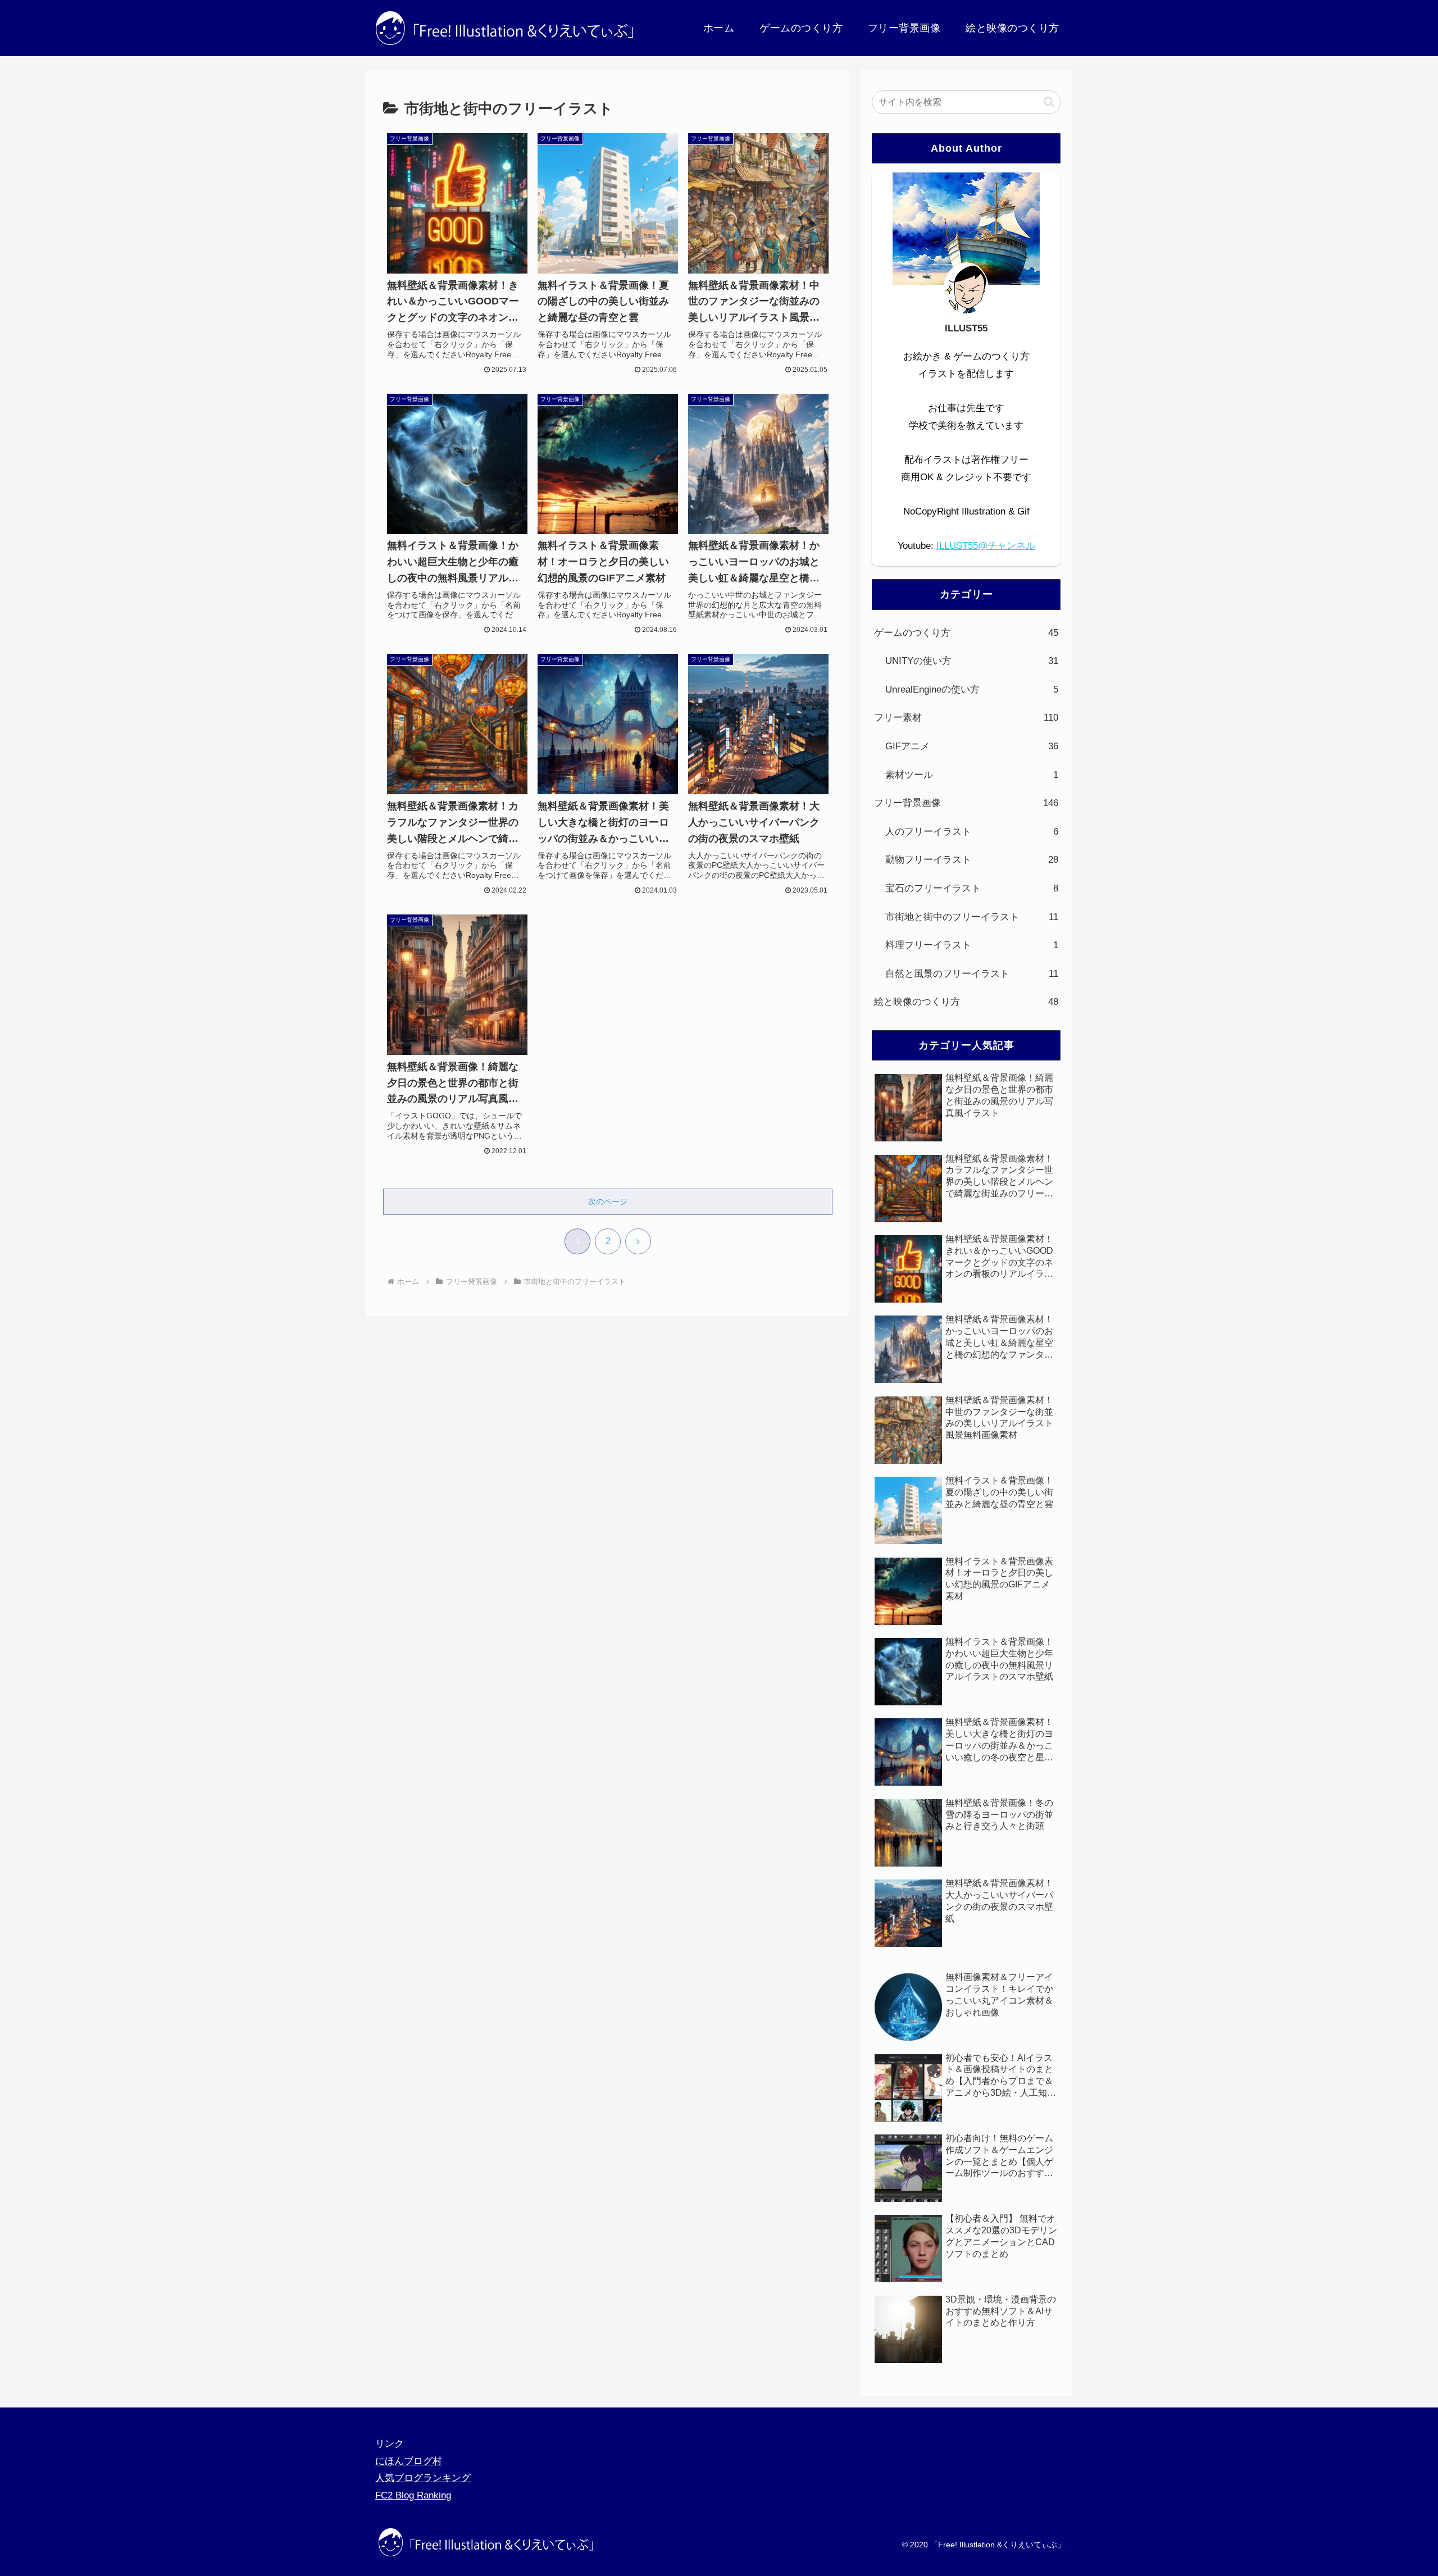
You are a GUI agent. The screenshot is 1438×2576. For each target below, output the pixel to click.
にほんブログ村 (409, 2461)
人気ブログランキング (423, 2478)
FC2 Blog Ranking (413, 2495)
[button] (1049, 102)
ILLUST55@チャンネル (986, 546)
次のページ (608, 1201)
